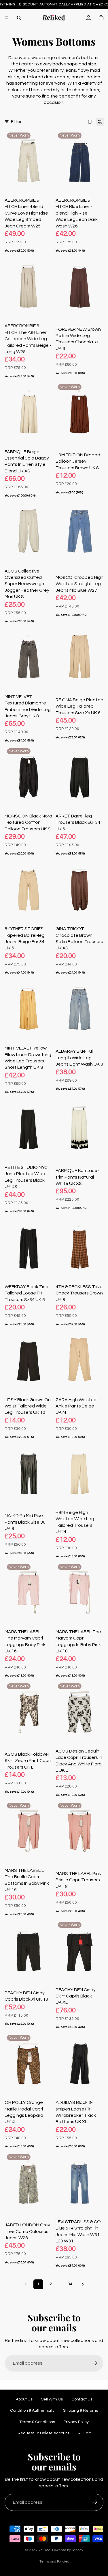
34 (70, 2284)
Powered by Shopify (68, 2550)
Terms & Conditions (37, 2422)
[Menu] (7, 18)
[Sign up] (95, 2363)
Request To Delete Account (43, 2433)
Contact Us (82, 2399)
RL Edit (84, 2433)
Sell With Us (52, 2399)
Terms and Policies (54, 2562)
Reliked (44, 2550)
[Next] (83, 2284)
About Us (24, 2399)
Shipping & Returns (80, 2411)
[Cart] (101, 18)
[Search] (19, 18)
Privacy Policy (76, 2422)
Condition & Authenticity (32, 2411)
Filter (16, 122)
